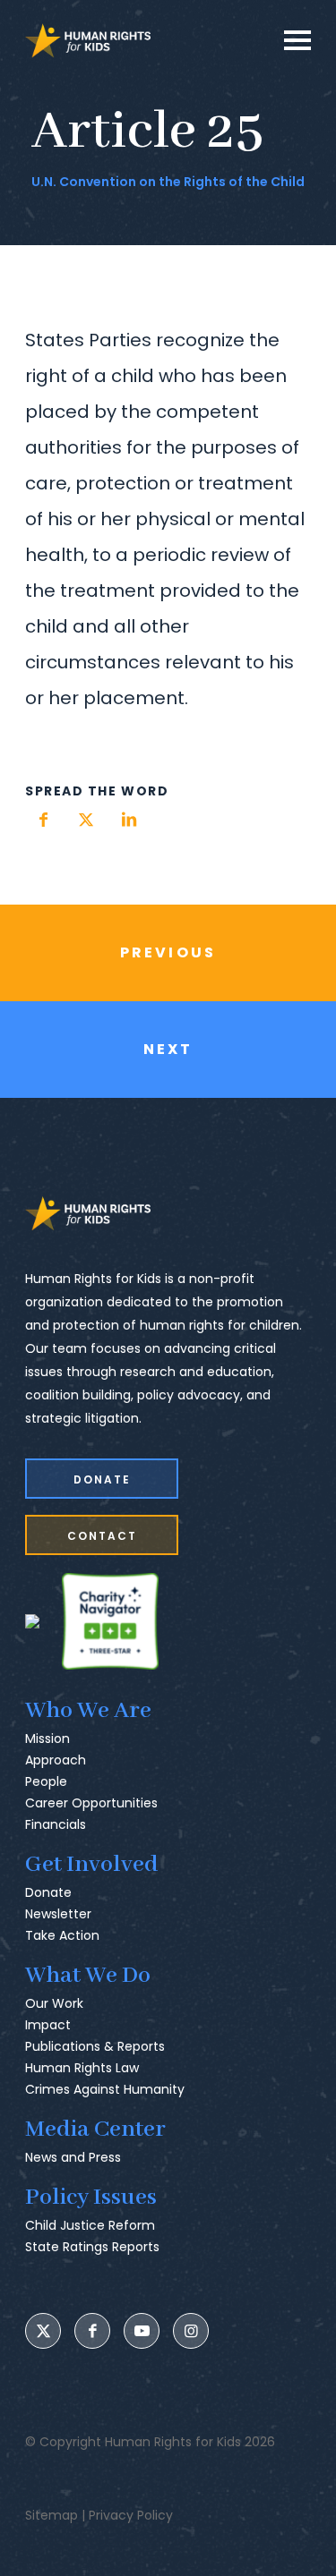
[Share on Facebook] (43, 820)
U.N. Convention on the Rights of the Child (168, 182)
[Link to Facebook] (92, 2331)
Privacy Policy (131, 2515)
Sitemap (52, 2515)
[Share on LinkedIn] (129, 820)
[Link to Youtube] (142, 2331)
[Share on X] (86, 820)
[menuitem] (168, 1778)
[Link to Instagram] (191, 2331)
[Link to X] (43, 2331)
